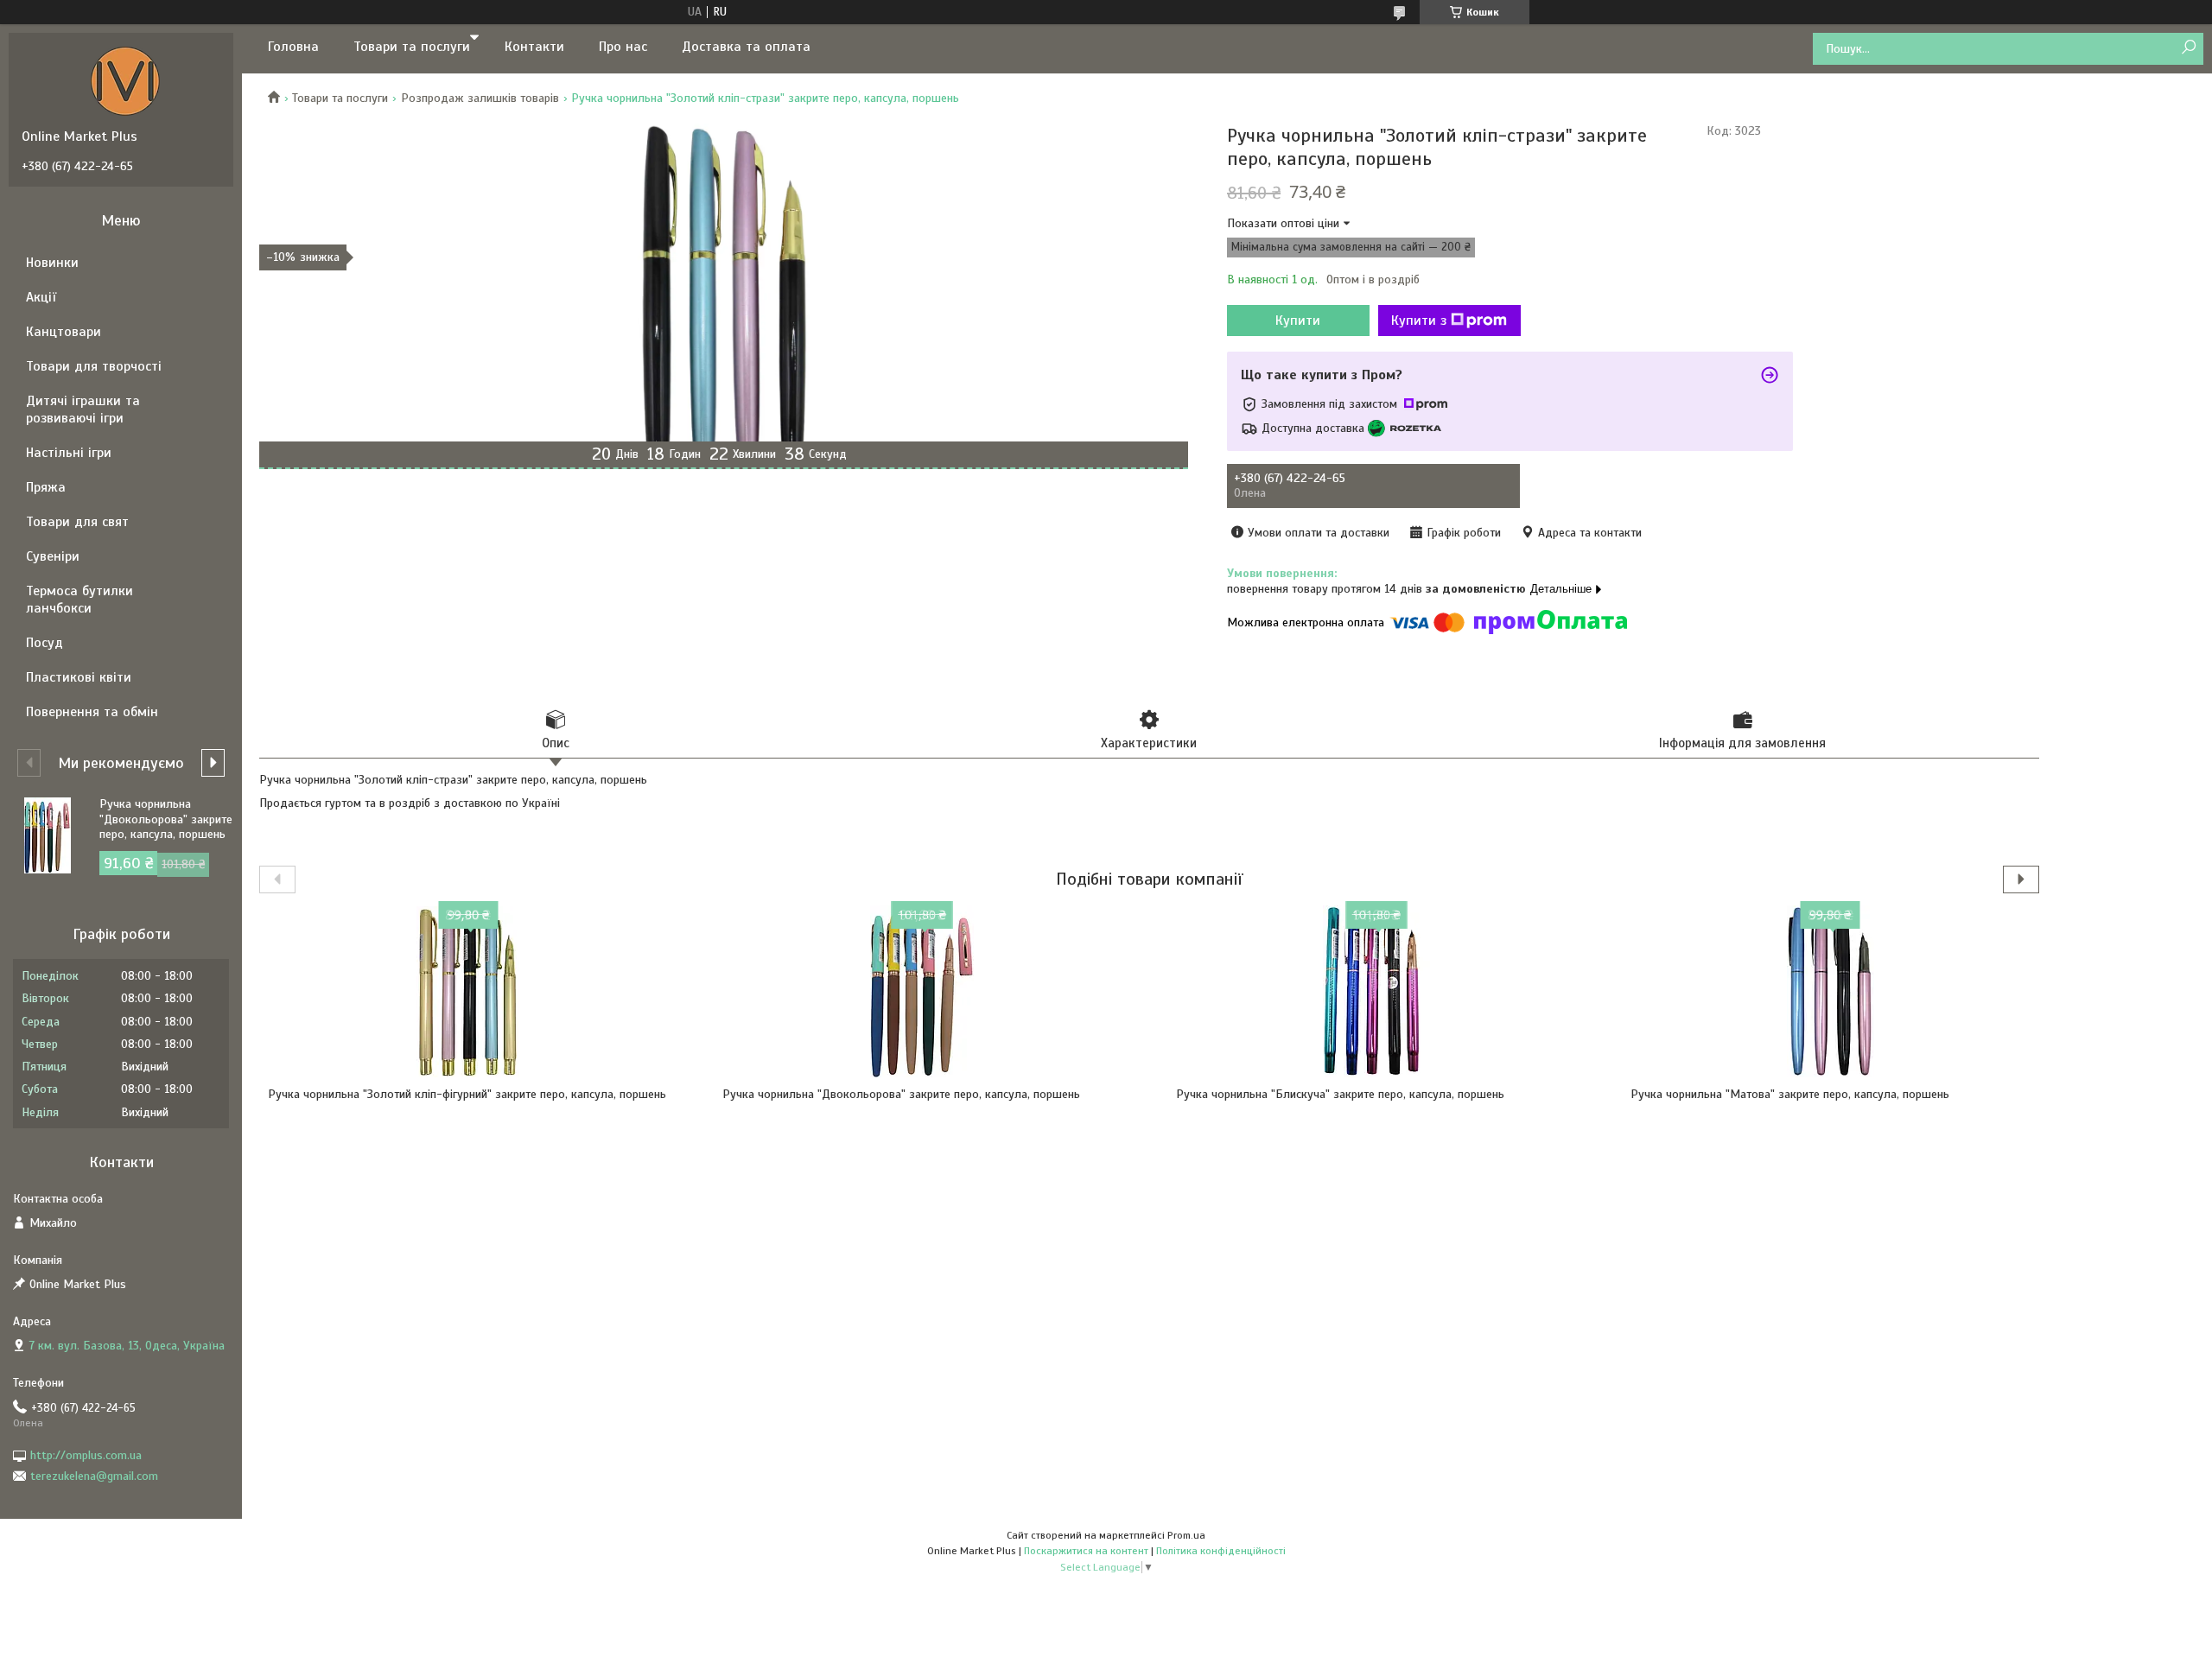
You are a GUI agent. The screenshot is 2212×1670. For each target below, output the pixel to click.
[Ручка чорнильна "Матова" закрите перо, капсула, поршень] (1831, 992)
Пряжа (46, 487)
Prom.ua (1186, 1535)
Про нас (623, 47)
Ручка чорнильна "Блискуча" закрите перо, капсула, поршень (1340, 1094)
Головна (293, 47)
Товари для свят (77, 522)
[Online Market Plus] (125, 80)
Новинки (52, 263)
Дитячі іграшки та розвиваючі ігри (83, 410)
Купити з (1419, 321)
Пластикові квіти (79, 677)
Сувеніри (53, 556)
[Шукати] (2188, 48)
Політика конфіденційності (1221, 1551)
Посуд (44, 643)
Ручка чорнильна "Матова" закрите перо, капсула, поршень (1790, 1094)
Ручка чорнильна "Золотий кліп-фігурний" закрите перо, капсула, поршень (467, 1094)
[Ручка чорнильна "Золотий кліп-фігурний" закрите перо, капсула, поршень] (468, 992)
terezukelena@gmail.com (94, 1476)
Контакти (534, 47)
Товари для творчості (94, 366)
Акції (41, 297)
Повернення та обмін (92, 712)
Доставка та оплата (746, 47)
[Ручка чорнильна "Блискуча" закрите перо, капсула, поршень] (1376, 992)
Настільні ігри (69, 453)
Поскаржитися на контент (1086, 1551)
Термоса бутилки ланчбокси (79, 600)
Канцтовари (64, 332)
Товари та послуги (412, 47)
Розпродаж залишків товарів (480, 98)
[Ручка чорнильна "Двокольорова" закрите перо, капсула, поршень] (922, 992)
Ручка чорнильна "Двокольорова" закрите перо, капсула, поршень (901, 1094)
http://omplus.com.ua (86, 1455)
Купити (1298, 321)
